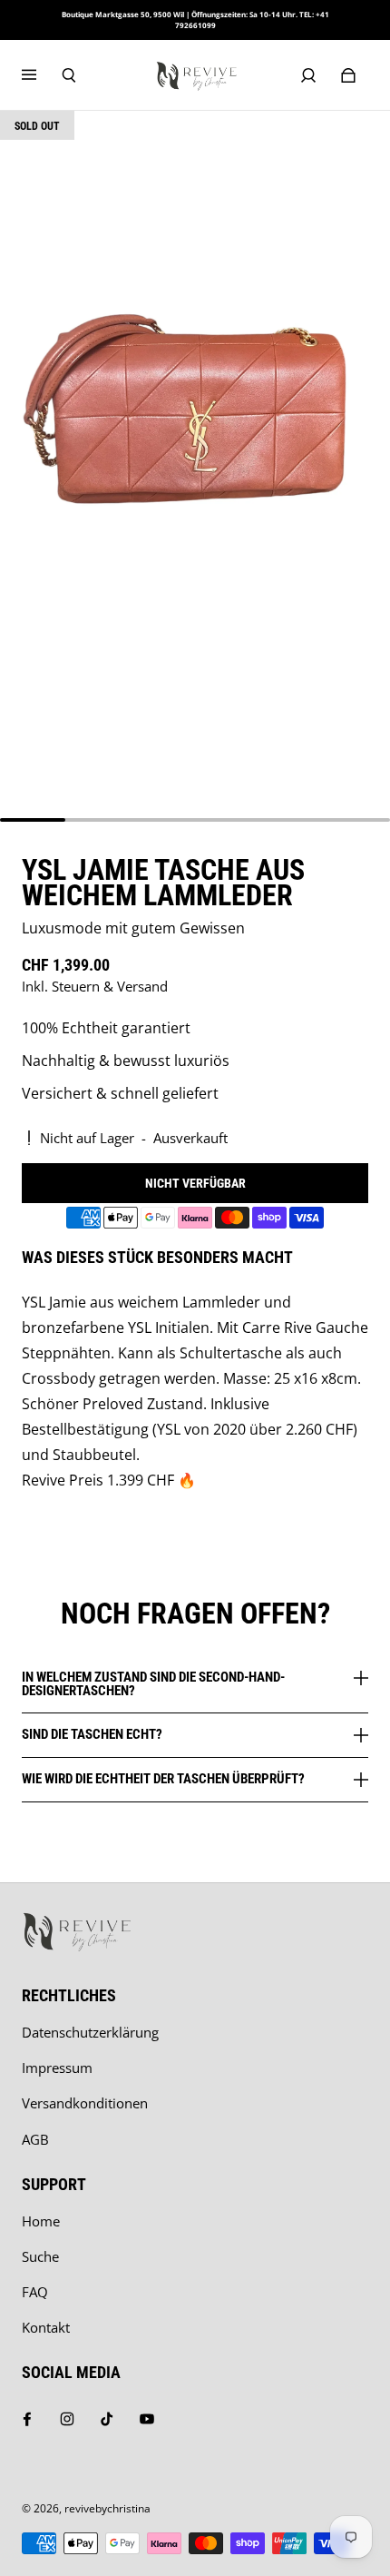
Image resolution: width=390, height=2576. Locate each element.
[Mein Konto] (308, 75)
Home (41, 2221)
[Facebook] (27, 2419)
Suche (40, 2257)
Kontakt (46, 2328)
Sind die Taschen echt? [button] (92, 1734)
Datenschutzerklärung (90, 2033)
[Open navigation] (42, 75)
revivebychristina (107, 2508)
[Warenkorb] (348, 75)
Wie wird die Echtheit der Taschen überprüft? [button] (163, 1779)
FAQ (35, 2292)
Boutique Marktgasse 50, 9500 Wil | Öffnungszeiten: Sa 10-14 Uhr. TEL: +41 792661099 (195, 20)
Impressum (57, 2068)
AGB (35, 2140)
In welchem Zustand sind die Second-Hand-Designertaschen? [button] (153, 1685)
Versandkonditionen (85, 2103)
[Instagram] (67, 2419)
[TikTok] (107, 2419)
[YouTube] (147, 2419)
